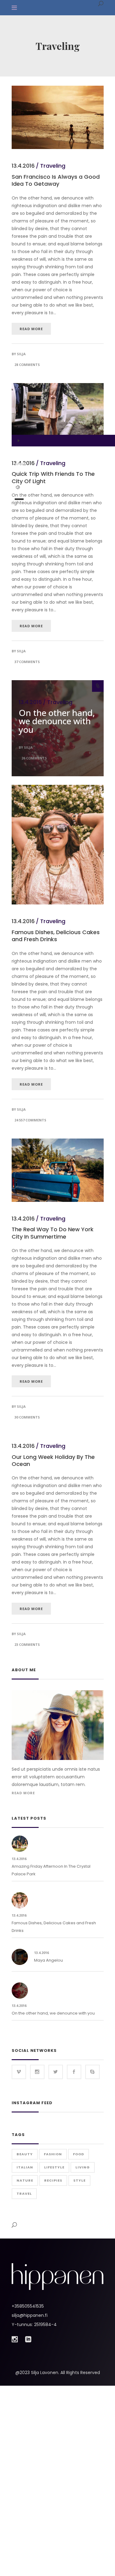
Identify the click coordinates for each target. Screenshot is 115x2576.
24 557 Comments (30, 1120)
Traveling (53, 166)
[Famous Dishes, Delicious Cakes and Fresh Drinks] (58, 788)
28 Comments (27, 365)
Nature (25, 2180)
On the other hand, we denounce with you (57, 721)
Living (83, 2167)
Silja (21, 354)
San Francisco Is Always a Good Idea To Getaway (56, 180)
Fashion (53, 2154)
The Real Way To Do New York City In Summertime (53, 1233)
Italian (25, 2167)
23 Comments (27, 1644)
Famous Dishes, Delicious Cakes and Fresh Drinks (56, 936)
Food (79, 2154)
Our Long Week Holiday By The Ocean (53, 1460)
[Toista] (18, 441)
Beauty (25, 2154)
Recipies (53, 2180)
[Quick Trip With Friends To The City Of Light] (58, 415)
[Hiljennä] (18, 487)
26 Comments (34, 758)
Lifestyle (54, 2167)
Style (79, 2180)
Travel (24, 2194)
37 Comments (27, 662)
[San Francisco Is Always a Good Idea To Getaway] (58, 89)
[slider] (19, 499)
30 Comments (27, 1417)
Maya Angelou (48, 1960)
